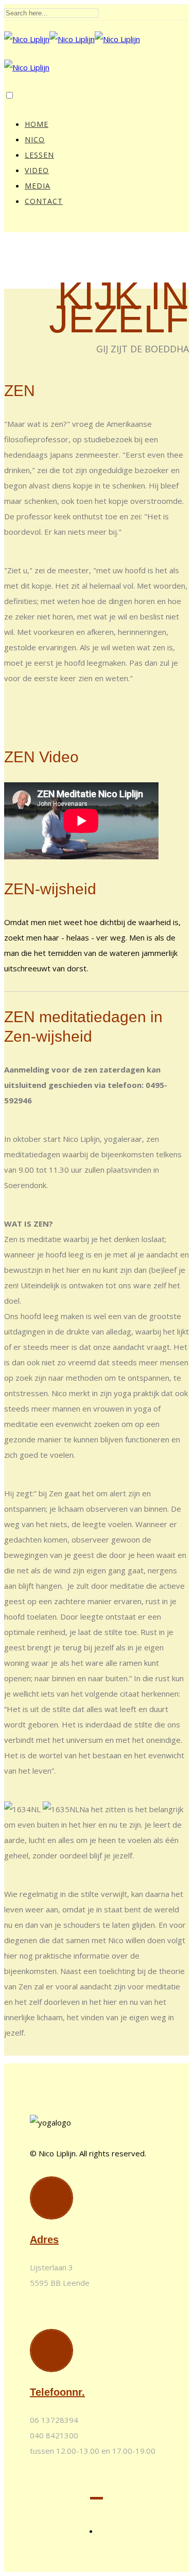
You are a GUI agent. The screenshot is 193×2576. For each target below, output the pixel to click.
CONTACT (44, 201)
